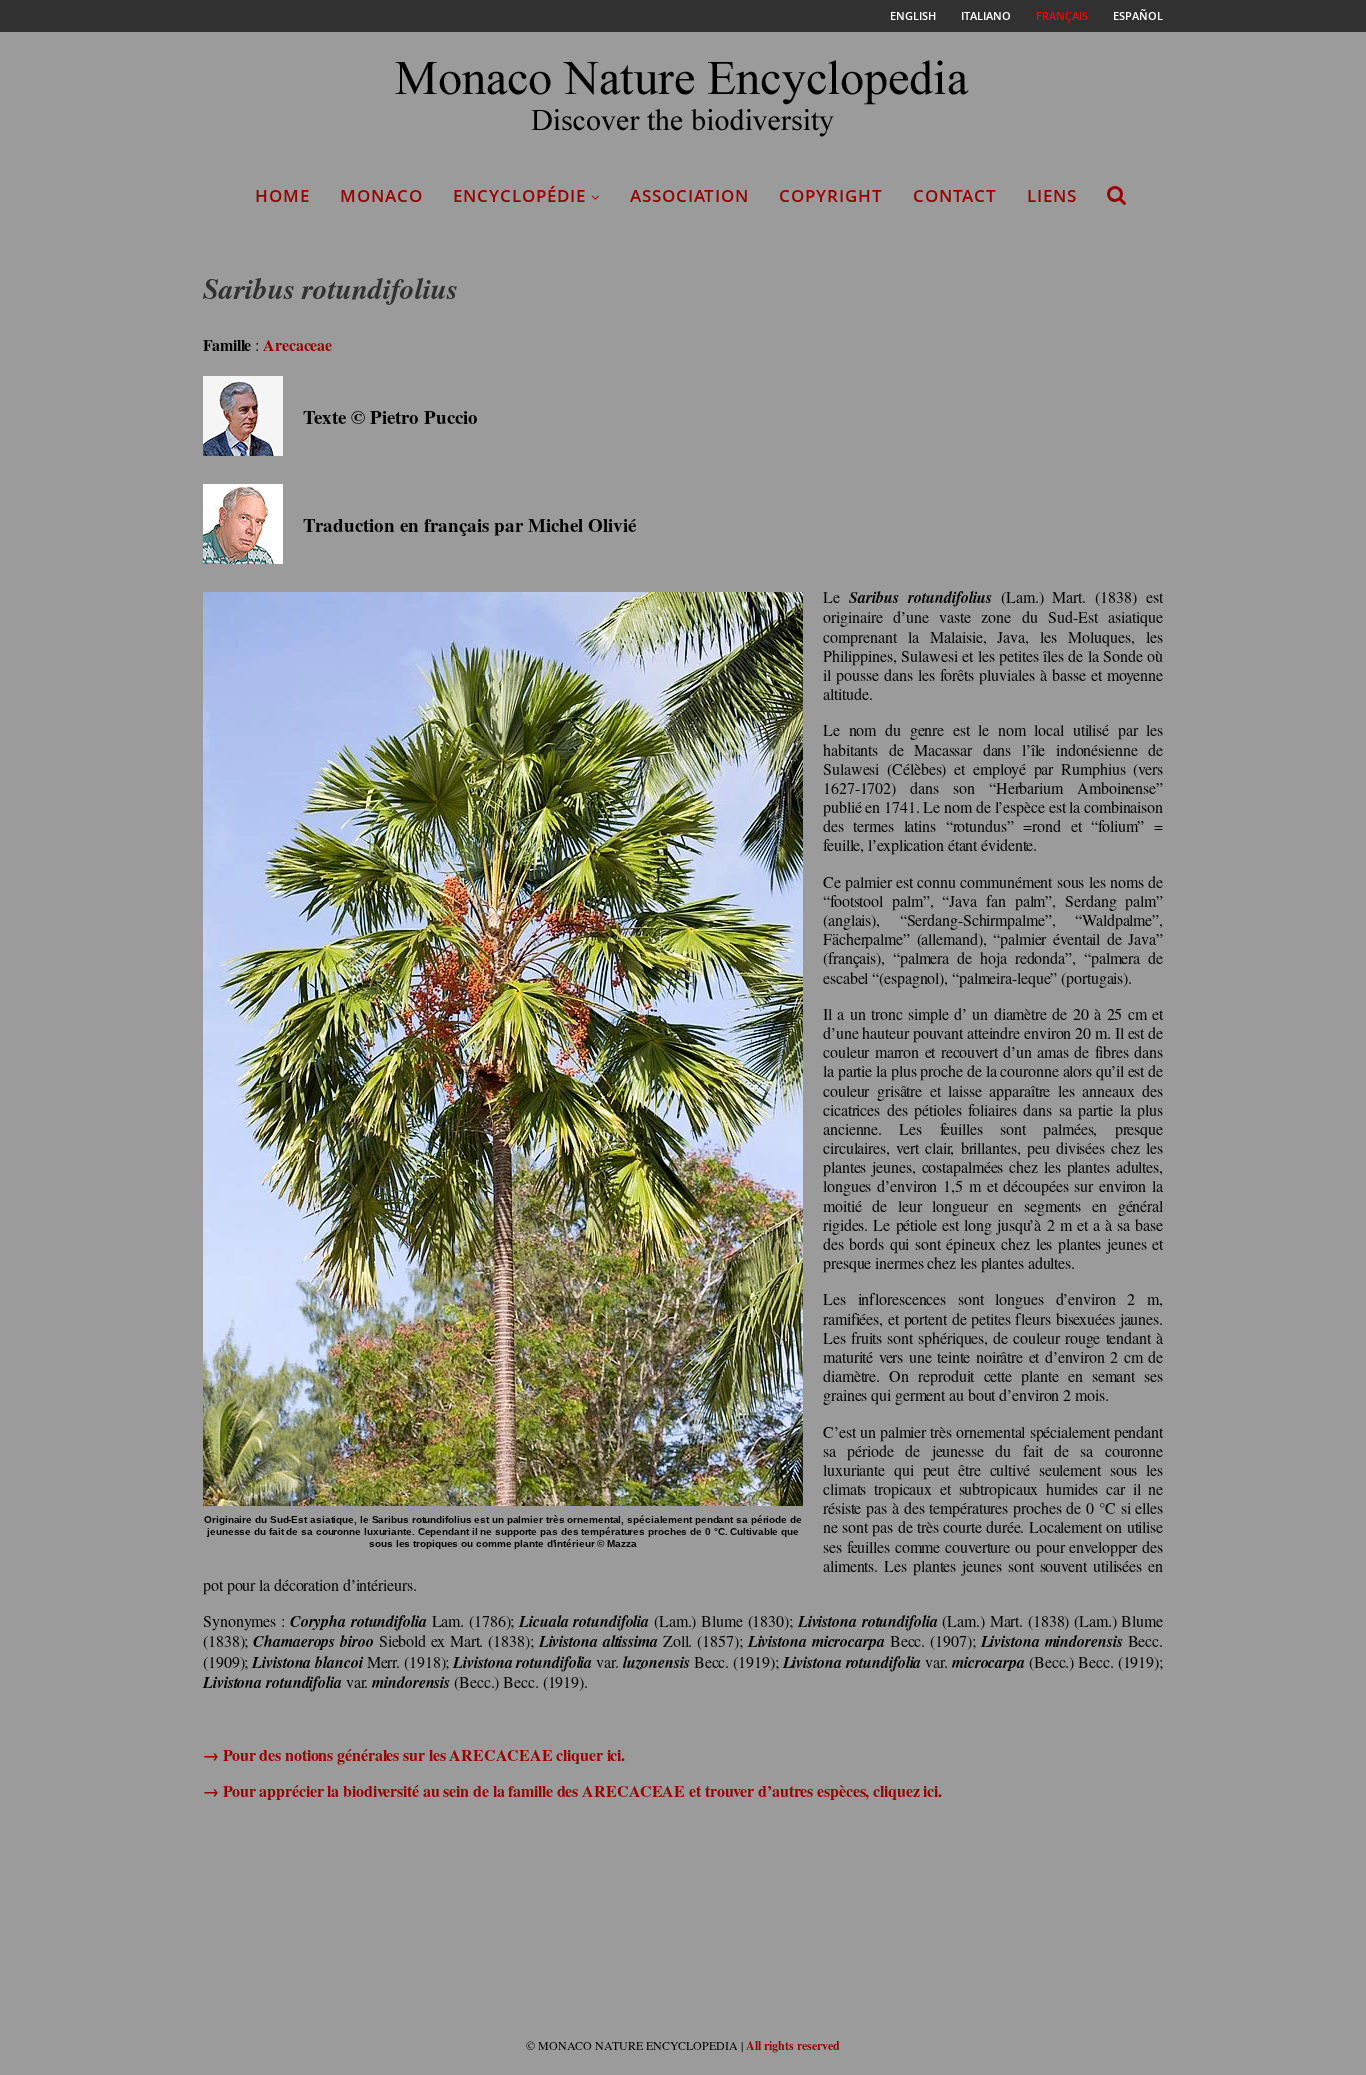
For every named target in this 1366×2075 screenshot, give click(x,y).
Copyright (831, 195)
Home (282, 195)
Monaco (381, 195)
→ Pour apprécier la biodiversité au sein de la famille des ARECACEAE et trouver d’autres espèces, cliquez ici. (572, 1790)
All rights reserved (793, 2045)
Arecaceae (297, 344)
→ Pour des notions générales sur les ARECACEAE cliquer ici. (414, 1754)
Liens (1052, 195)
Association (689, 195)
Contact (955, 195)
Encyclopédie (519, 195)
